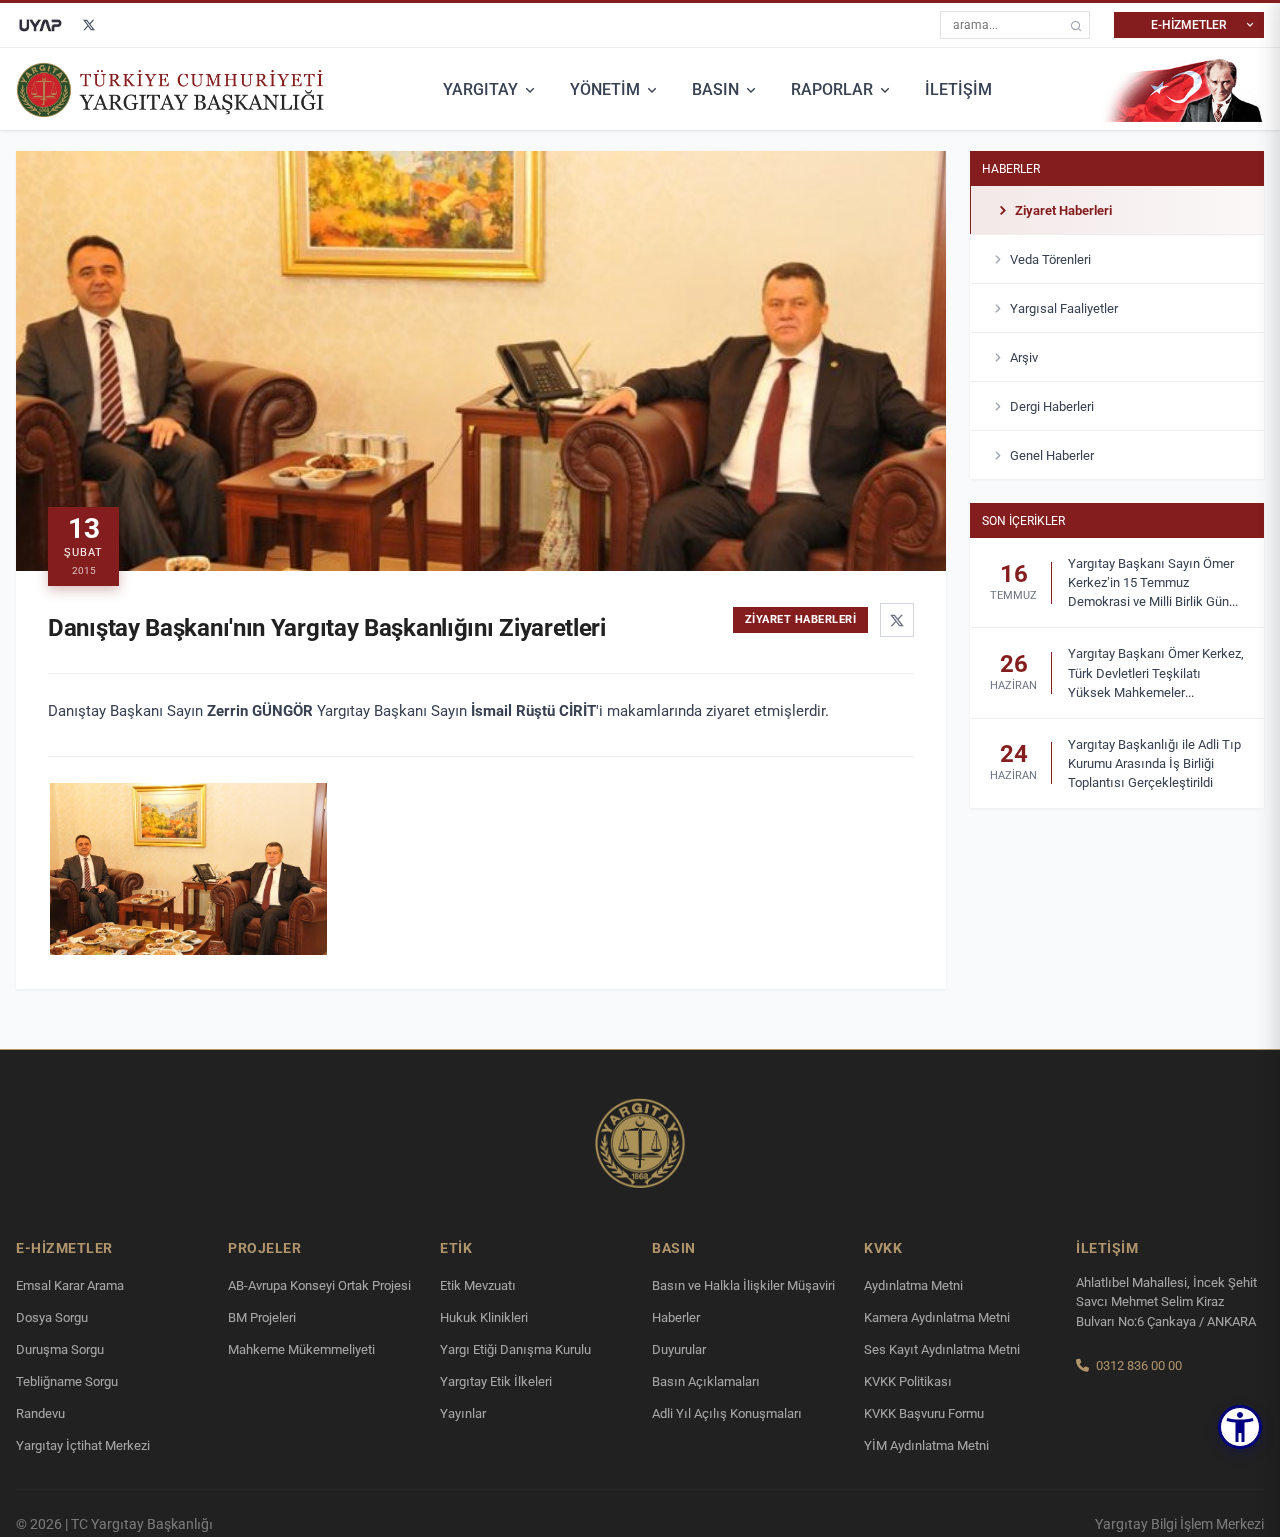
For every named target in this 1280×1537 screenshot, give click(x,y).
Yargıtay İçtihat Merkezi (83, 1445)
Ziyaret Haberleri (1063, 209)
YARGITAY (480, 89)
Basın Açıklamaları (706, 1381)
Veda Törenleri (1050, 258)
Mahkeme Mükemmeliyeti (301, 1349)
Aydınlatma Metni (913, 1285)
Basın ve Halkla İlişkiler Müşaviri (743, 1285)
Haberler (1011, 168)
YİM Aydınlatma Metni (926, 1445)
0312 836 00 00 (1139, 1365)
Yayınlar (463, 1413)
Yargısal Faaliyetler (1064, 307)
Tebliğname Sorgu (67, 1381)
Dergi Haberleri (1052, 405)
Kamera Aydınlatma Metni (937, 1317)
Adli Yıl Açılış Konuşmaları (727, 1413)
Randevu (40, 1413)
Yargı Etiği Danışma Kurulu (515, 1349)
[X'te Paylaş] (897, 620)
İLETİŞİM (958, 89)
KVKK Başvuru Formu (924, 1413)
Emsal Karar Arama (70, 1285)
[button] (1240, 1427)
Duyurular (679, 1349)
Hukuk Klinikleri (484, 1317)
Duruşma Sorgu (60, 1349)
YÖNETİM (605, 89)
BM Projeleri (262, 1317)
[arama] (1076, 25)
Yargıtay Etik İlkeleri (496, 1381)
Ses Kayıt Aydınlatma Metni (942, 1349)
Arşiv (1024, 356)
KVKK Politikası (908, 1381)
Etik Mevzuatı (478, 1285)
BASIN (715, 89)
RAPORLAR (832, 89)
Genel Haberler (1052, 454)
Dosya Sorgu (52, 1317)
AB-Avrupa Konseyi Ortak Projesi (319, 1285)
